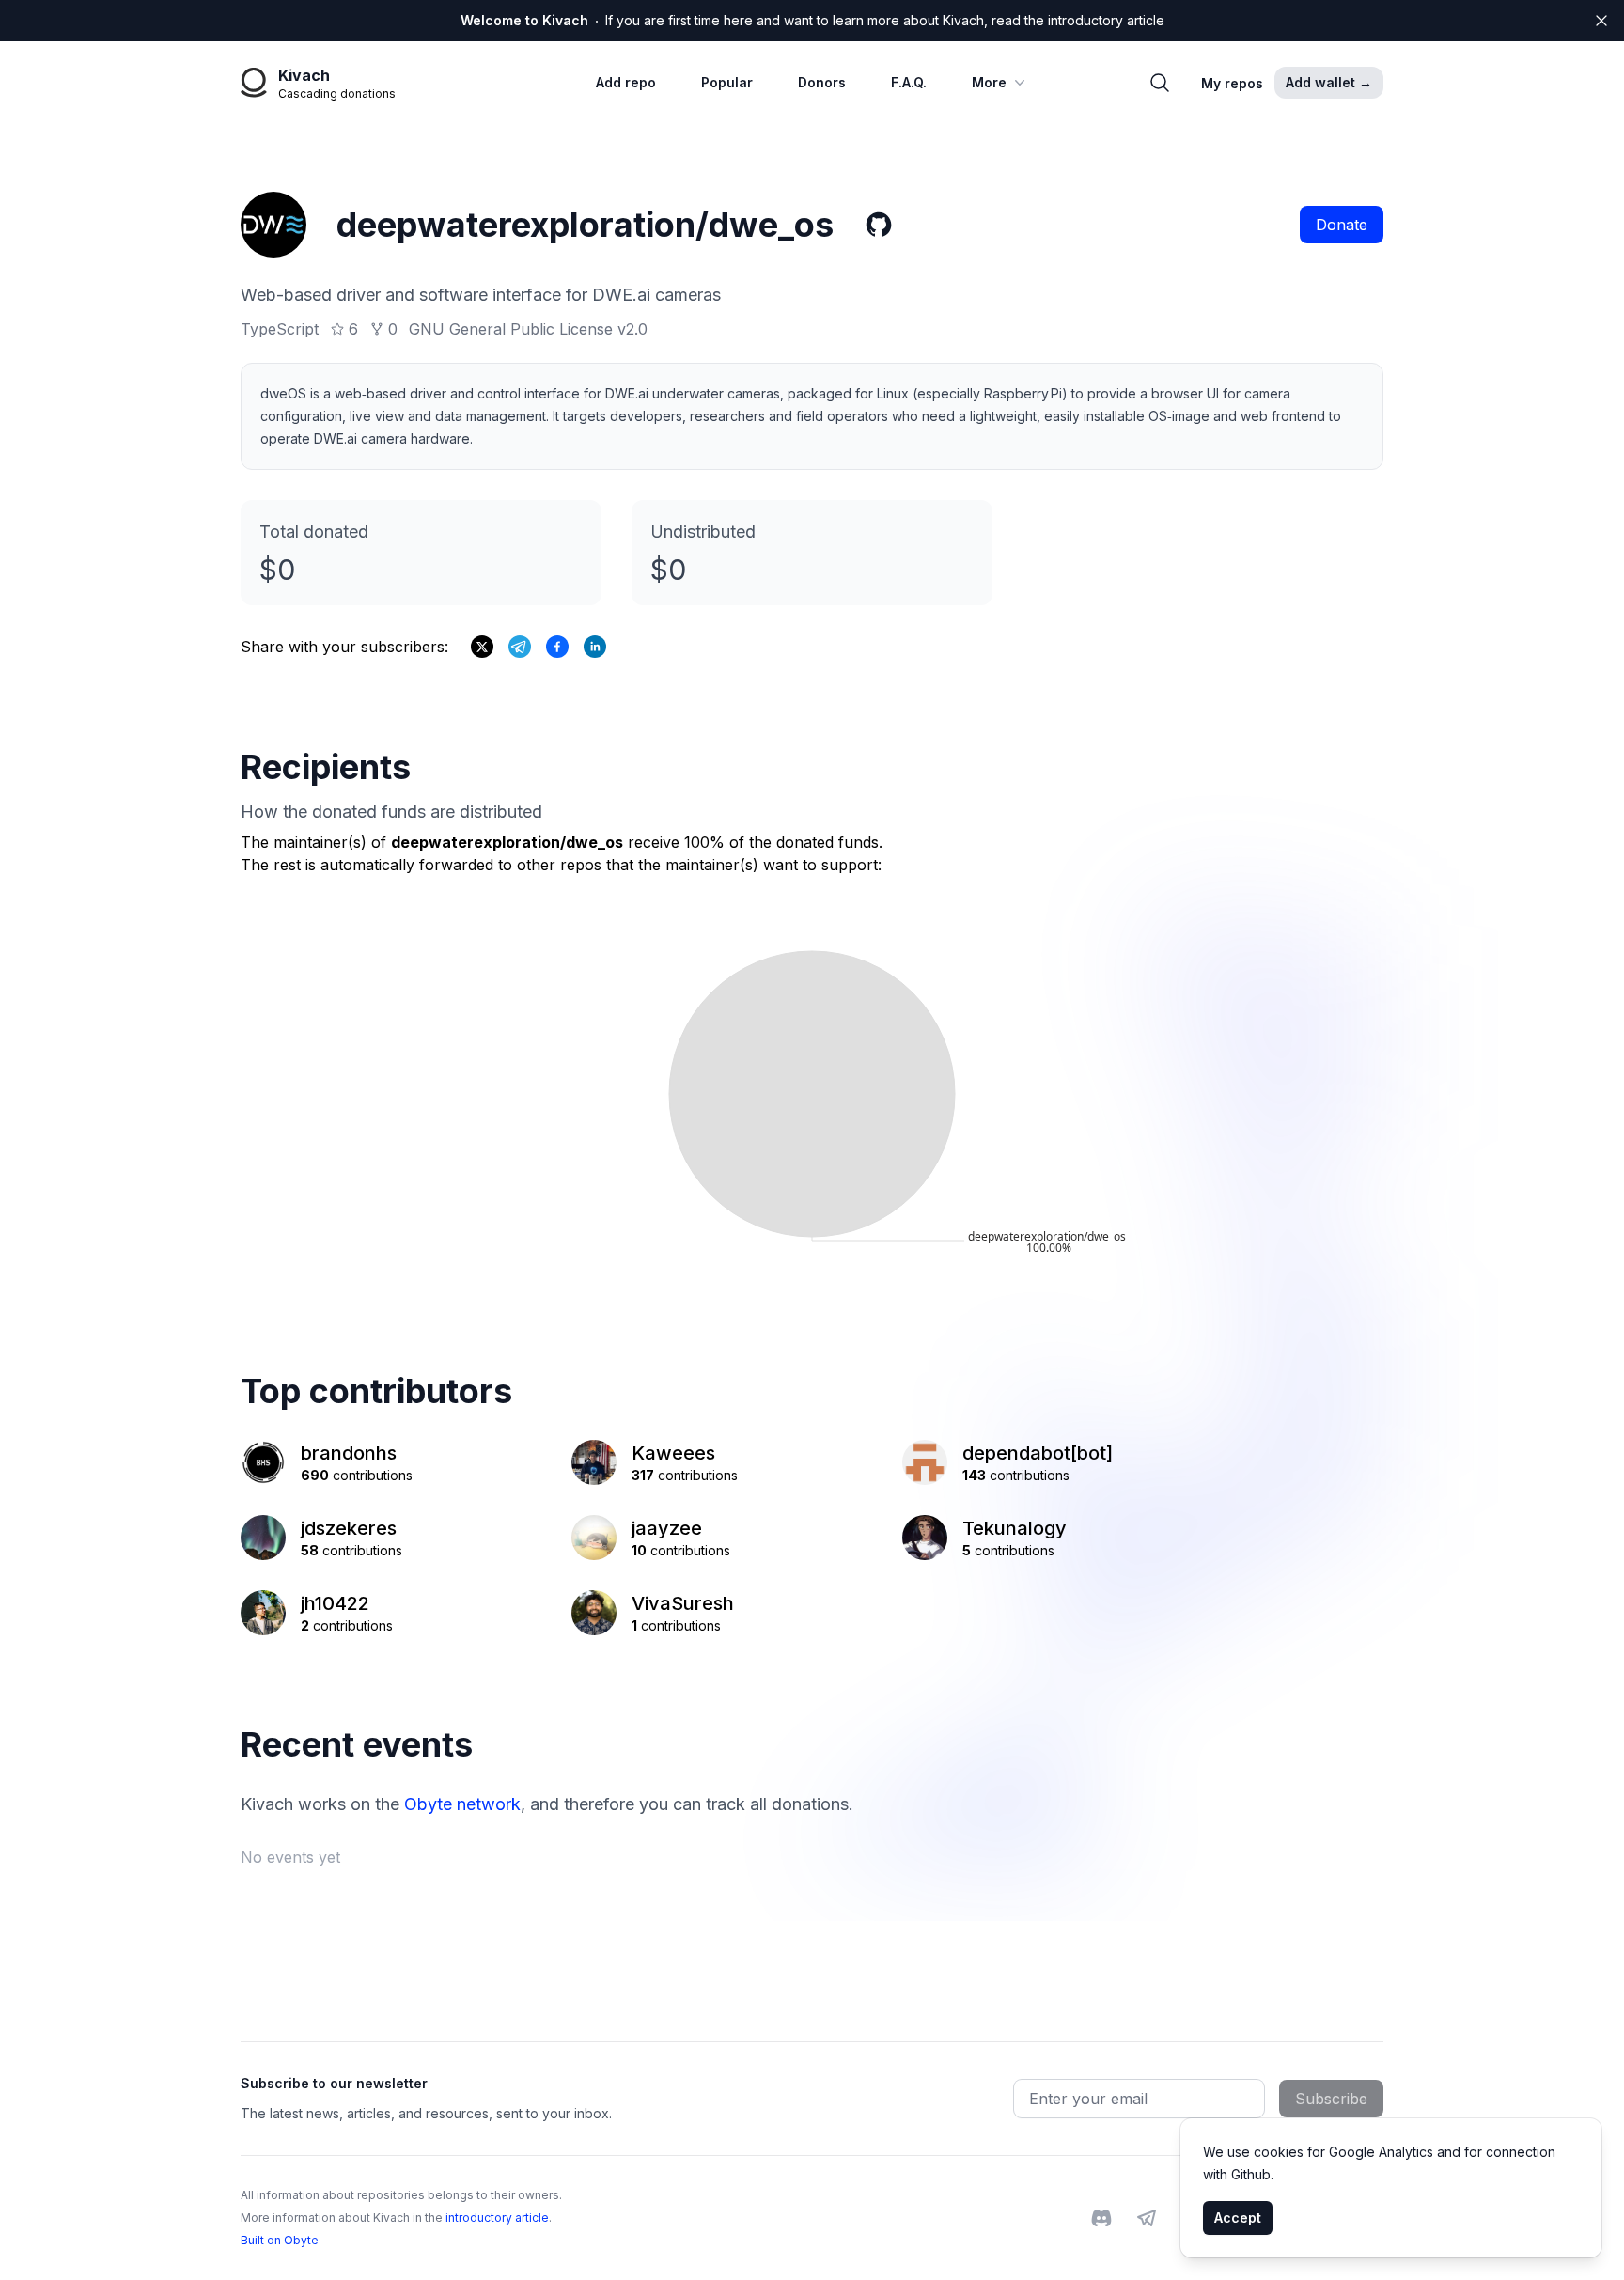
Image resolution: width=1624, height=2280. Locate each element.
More (989, 82)
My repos (1232, 83)
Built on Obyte (280, 2240)
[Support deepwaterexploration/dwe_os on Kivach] (557, 647)
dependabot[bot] (1038, 1453)
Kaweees (673, 1453)
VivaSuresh (683, 1603)
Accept (1238, 2218)
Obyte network (462, 1804)
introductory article (497, 2218)
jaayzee (667, 1528)
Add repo (626, 82)
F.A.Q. (909, 82)
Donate (1342, 225)
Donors (822, 82)
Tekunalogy (1015, 1528)
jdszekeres (349, 1528)
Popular (727, 82)
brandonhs (349, 1453)
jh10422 (335, 1603)
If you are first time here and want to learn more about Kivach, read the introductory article (812, 20)
